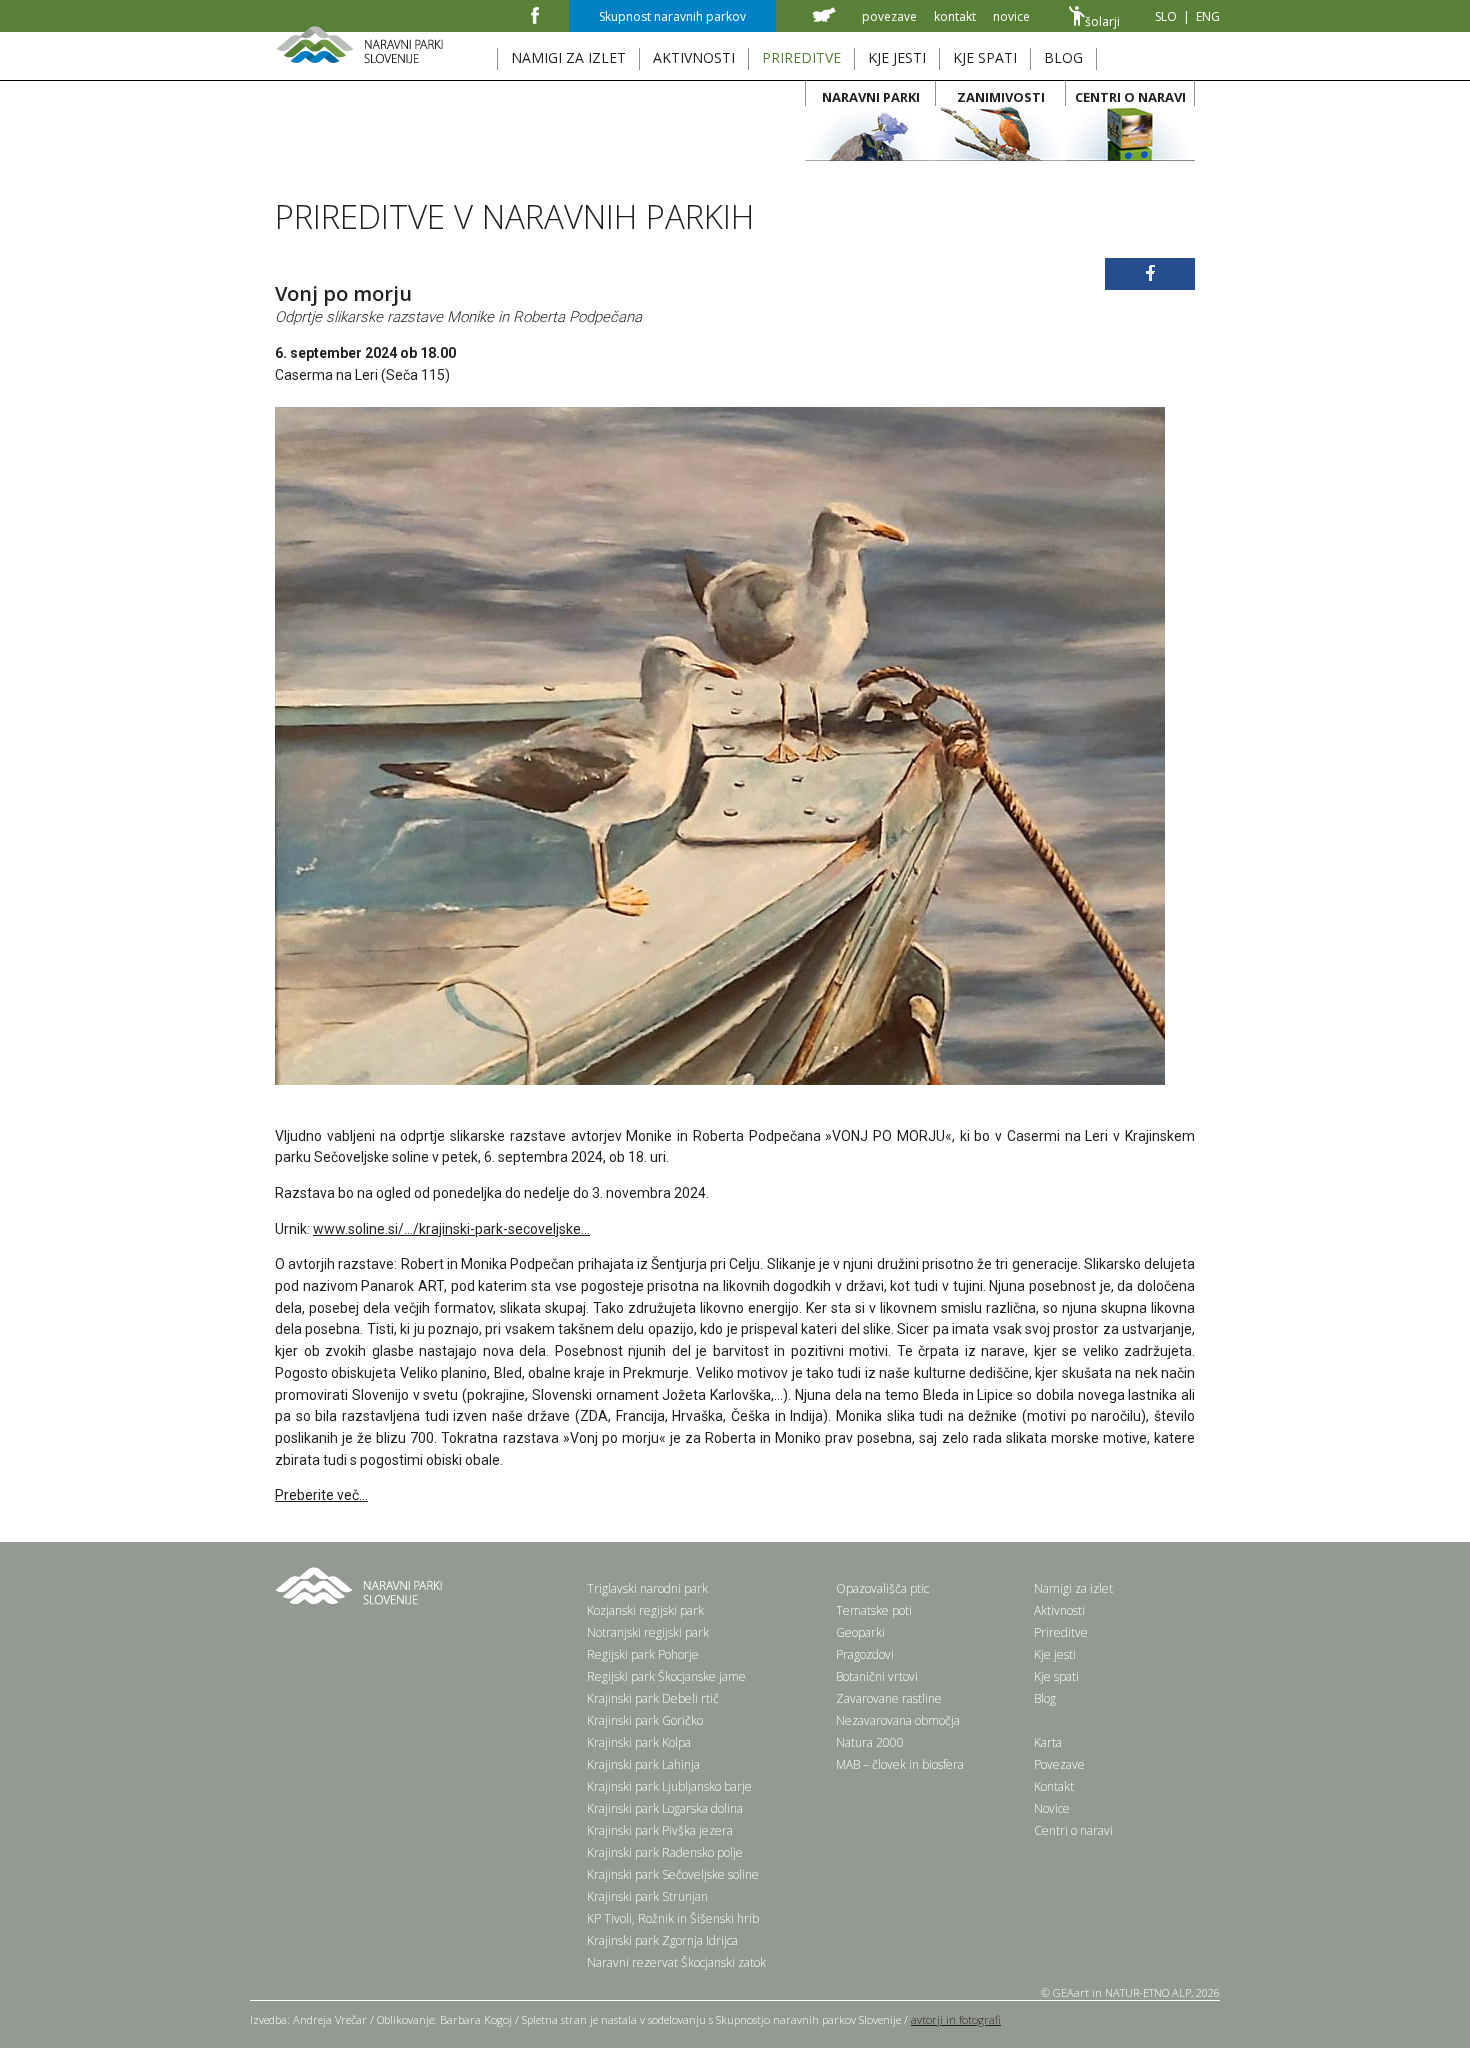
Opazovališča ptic (882, 1588)
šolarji (1102, 21)
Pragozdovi (865, 1654)
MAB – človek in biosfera (900, 1764)
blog (1063, 57)
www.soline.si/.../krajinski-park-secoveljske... (451, 1229)
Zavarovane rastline (889, 1698)
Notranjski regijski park (648, 1632)
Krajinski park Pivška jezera (660, 1830)
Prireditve (1061, 1632)
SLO (1166, 16)
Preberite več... (321, 1495)
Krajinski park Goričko (645, 1720)
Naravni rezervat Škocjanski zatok (676, 1962)
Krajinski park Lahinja (643, 1764)
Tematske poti (874, 1610)
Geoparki (860, 1632)
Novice (1052, 1808)
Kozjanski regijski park (645, 1610)
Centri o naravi (1073, 1830)
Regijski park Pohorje (643, 1654)
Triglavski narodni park (647, 1588)
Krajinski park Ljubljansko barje (669, 1786)
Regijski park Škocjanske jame (666, 1676)
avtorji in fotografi (956, 2019)
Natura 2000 (870, 1742)
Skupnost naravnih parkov (672, 16)
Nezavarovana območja (898, 1720)
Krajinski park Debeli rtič (653, 1698)
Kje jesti (1055, 1654)
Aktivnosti (1059, 1610)
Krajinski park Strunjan (647, 1896)
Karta (1048, 1742)
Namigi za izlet (1073, 1588)
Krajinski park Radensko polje (665, 1852)
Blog (1045, 1698)
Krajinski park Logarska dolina (665, 1808)
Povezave (1059, 1764)
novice (1011, 16)
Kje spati (1056, 1676)
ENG (1208, 16)
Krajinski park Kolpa (639, 1742)
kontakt (955, 16)
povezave (889, 16)
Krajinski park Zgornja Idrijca (662, 1940)
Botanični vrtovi (877, 1676)
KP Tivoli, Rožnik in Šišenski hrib (673, 1918)
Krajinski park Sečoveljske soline (673, 1874)
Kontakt (1054, 1786)
